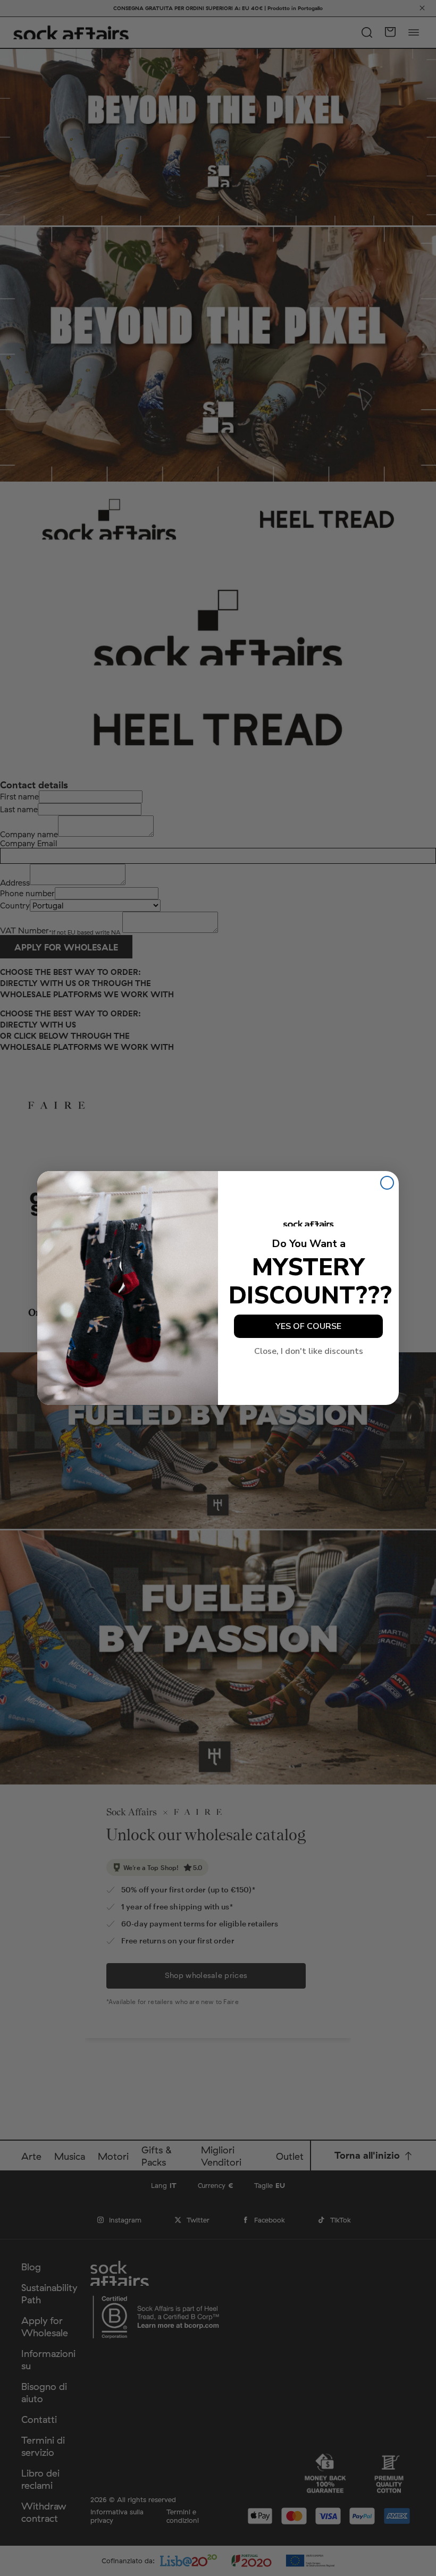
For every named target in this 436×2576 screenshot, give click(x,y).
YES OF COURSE (308, 1326)
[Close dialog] (387, 1183)
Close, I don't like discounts (309, 1351)
